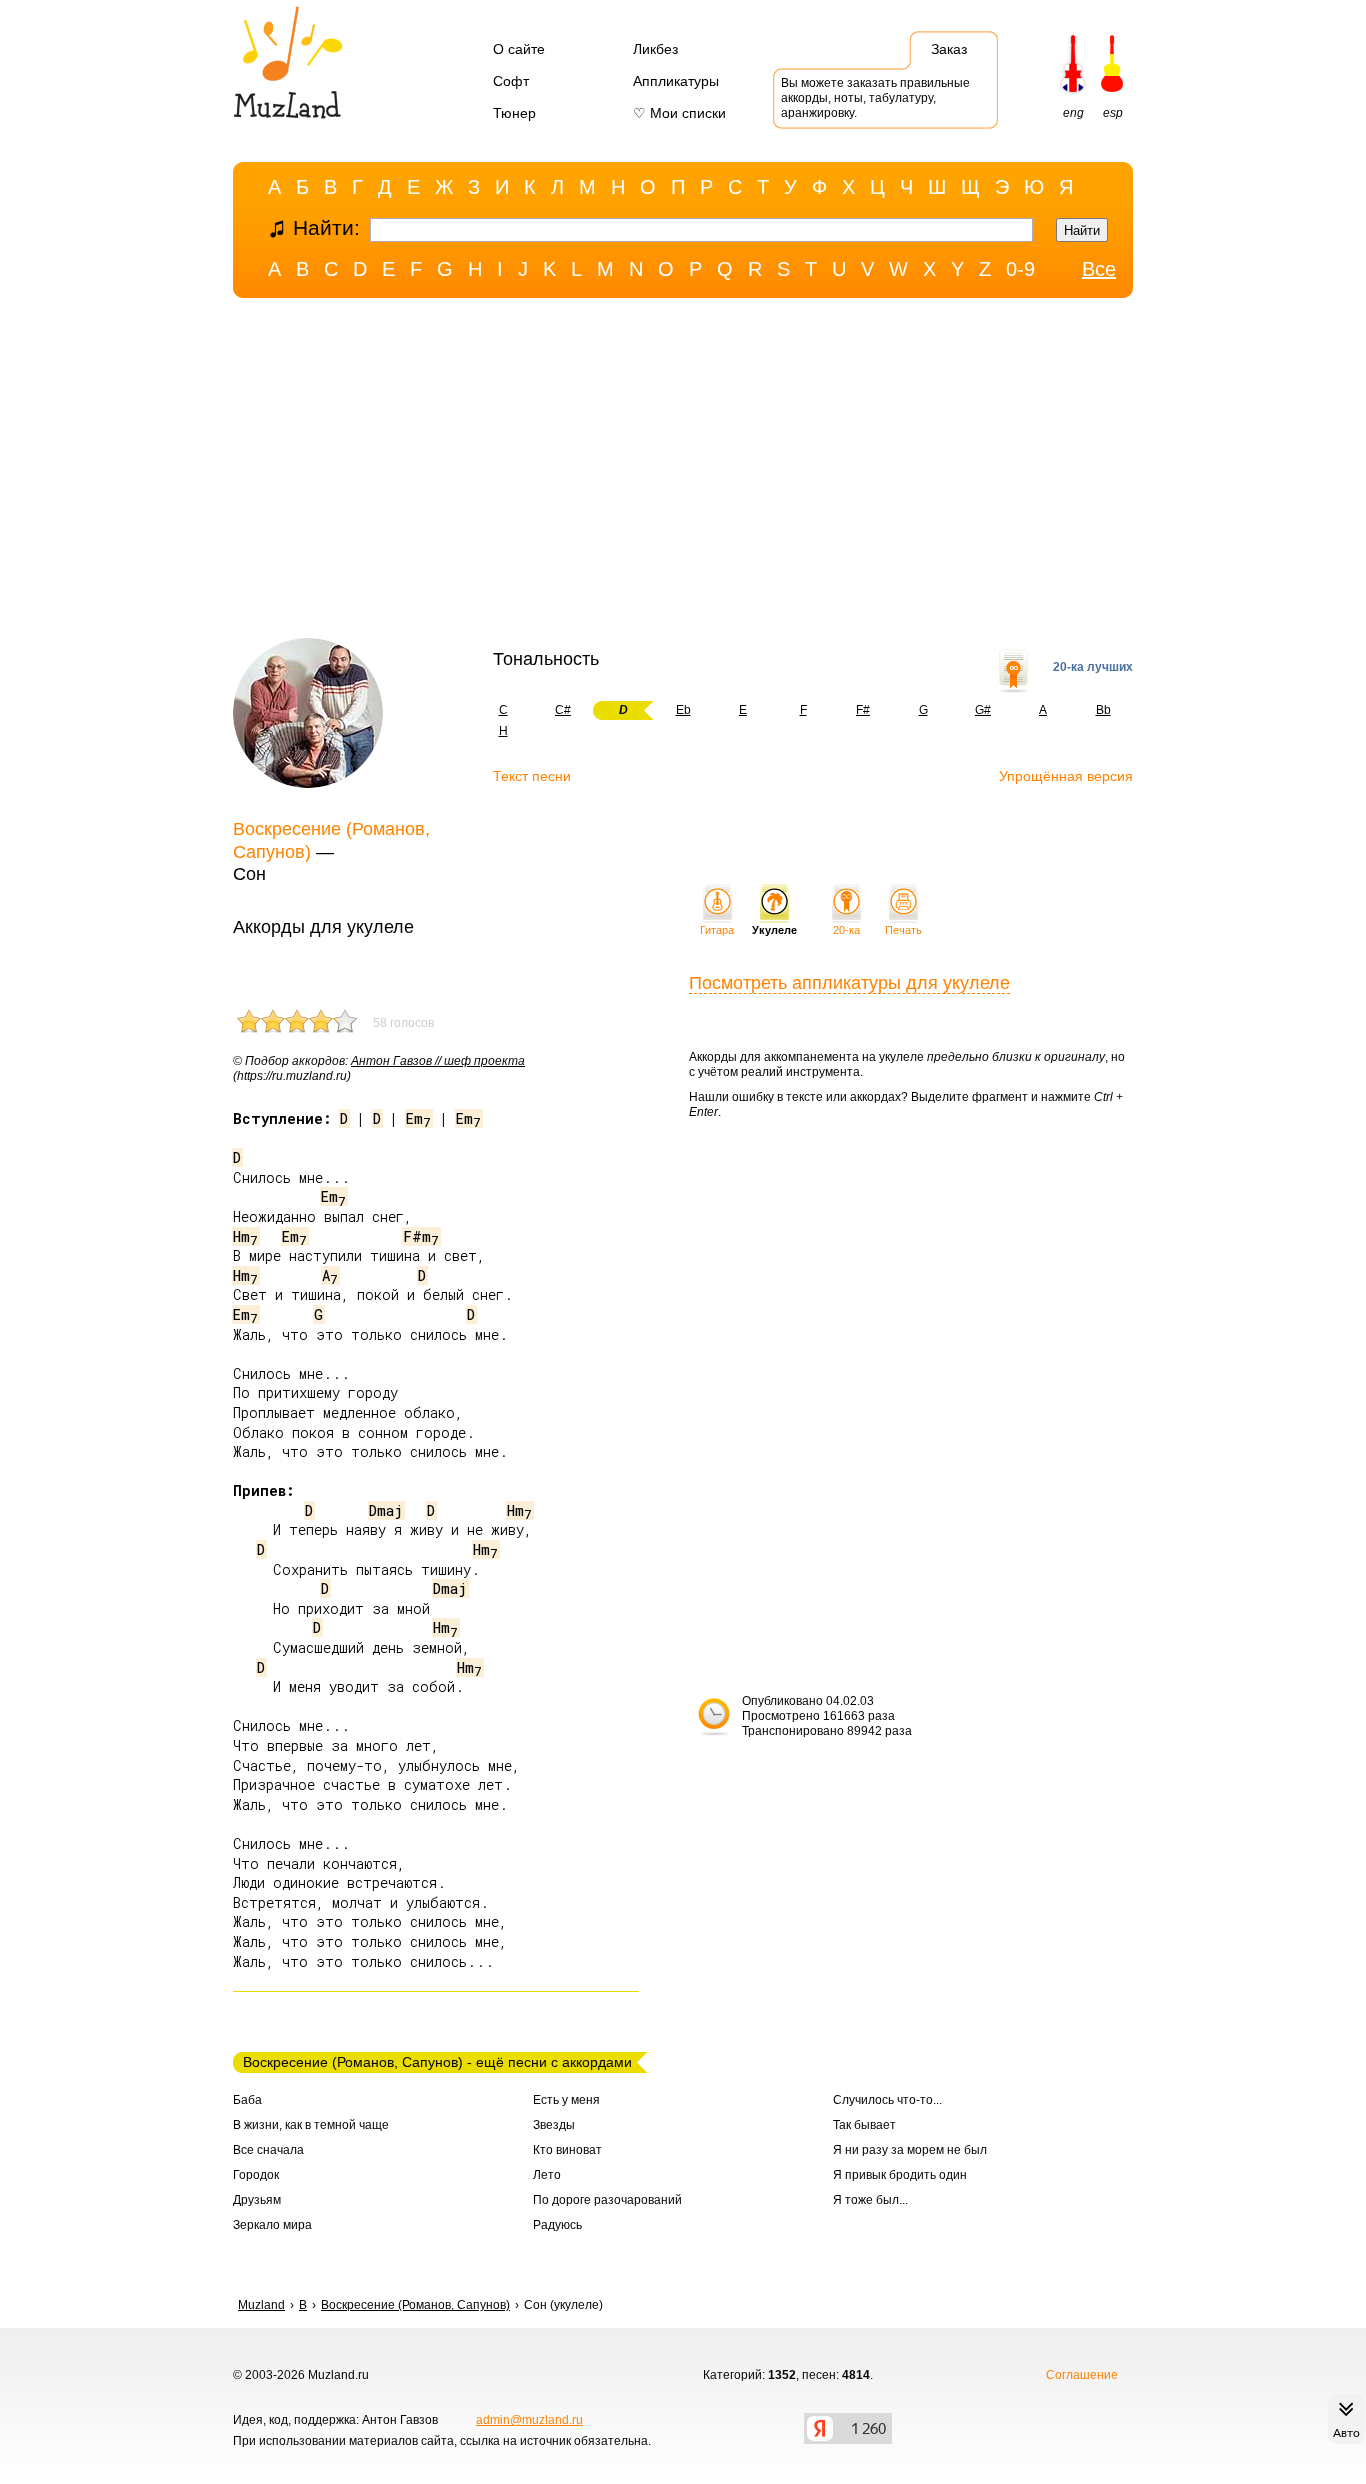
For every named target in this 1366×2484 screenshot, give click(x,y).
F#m (421, 1236)
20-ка (846, 930)
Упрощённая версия (1066, 776)
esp (1113, 113)
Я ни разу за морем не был (910, 2150)
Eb (683, 710)
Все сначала (268, 2150)
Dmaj (386, 1510)
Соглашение (1082, 2375)
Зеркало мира (272, 2225)
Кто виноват (567, 2150)
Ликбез (655, 49)
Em (418, 1118)
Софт (511, 81)
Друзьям (257, 2200)
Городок (256, 2175)
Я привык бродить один (900, 2175)
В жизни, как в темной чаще (311, 2125)
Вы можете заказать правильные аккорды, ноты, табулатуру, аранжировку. (875, 98)
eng (1073, 113)
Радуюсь (557, 2225)
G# (983, 710)
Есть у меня (566, 2100)
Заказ (949, 49)
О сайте (519, 49)
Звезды (554, 2125)
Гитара (717, 930)
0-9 (1020, 269)
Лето (547, 2175)
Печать (903, 930)
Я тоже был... (870, 2200)
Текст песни (532, 776)
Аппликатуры (676, 81)
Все (1099, 269)
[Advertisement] (683, 473)
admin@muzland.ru (529, 2420)
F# (863, 710)
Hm (245, 1236)
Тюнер (514, 113)
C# (563, 710)
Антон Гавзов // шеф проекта (438, 1061)
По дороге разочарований (607, 2200)
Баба (247, 2100)
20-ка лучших (1093, 667)
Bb (1103, 710)
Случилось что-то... (887, 2100)
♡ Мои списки (679, 113)
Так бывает (864, 2125)
